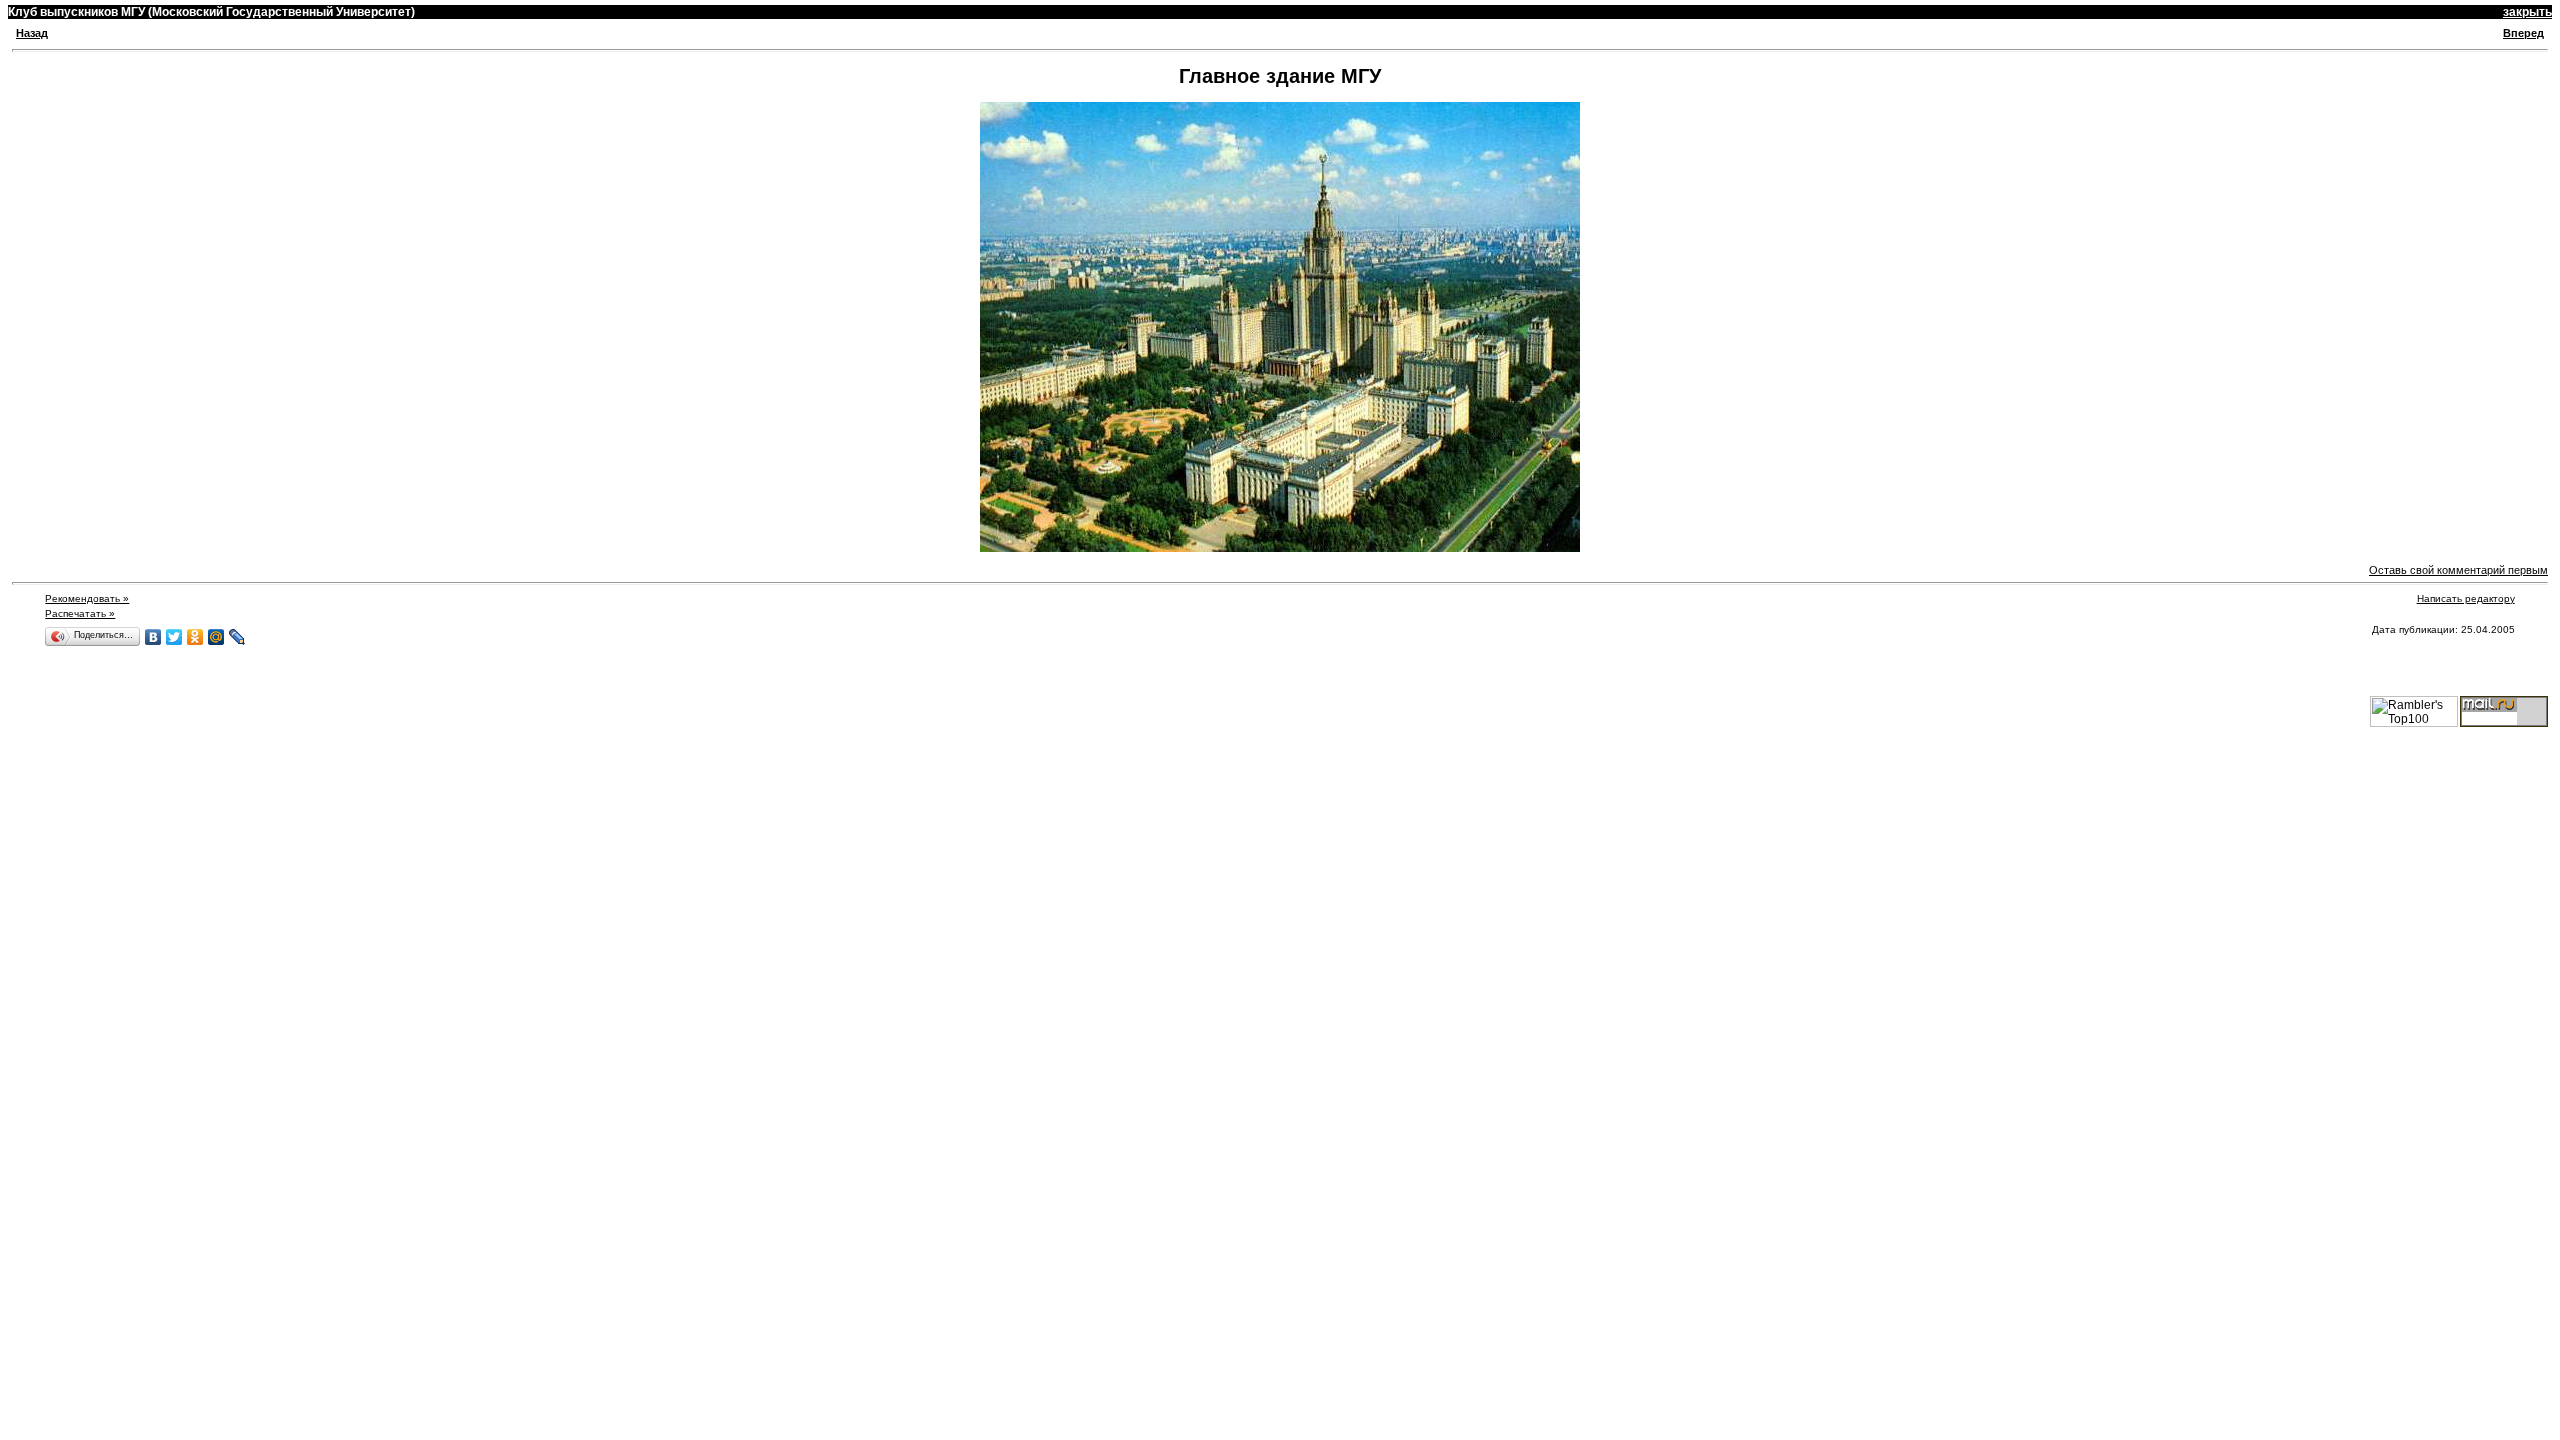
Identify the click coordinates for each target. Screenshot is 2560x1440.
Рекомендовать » (87, 598)
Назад (32, 33)
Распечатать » (80, 613)
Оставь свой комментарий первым (2458, 570)
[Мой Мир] (216, 637)
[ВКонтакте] (153, 637)
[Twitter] (174, 637)
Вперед (2523, 33)
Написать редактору (2466, 598)
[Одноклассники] (195, 637)
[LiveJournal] (237, 637)
